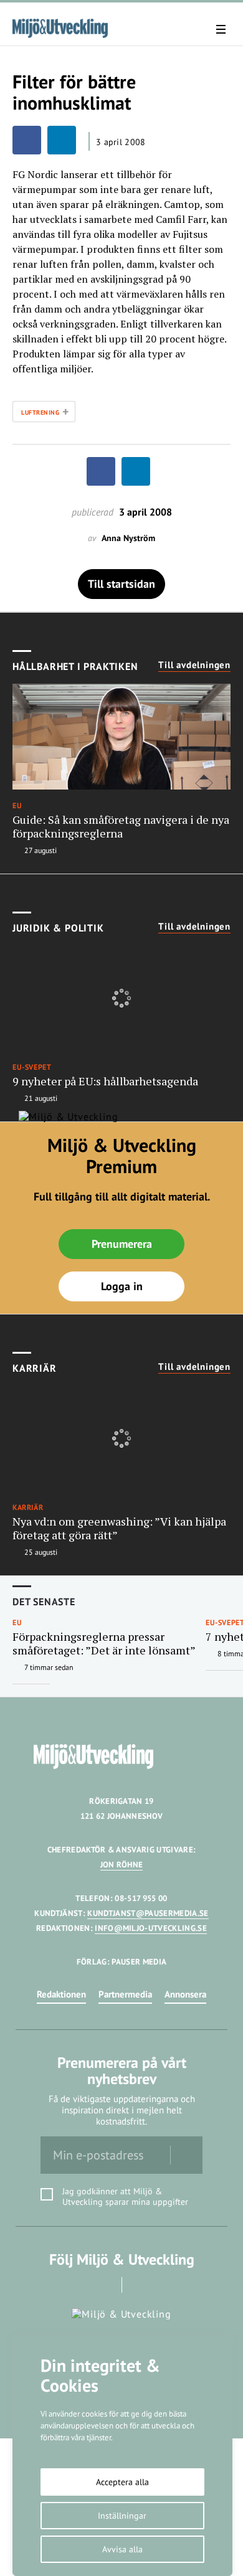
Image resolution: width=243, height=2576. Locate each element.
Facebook (104, 2285)
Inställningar (122, 2516)
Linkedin (139, 2285)
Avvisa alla (122, 2549)
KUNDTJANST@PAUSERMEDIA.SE (148, 1913)
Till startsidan (121, 584)
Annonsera (185, 1994)
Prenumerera (122, 1244)
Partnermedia (125, 1994)
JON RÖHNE (122, 1865)
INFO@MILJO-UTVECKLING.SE (151, 1928)
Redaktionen (61, 1994)
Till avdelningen (194, 665)
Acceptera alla (122, 2482)
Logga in (122, 1286)
